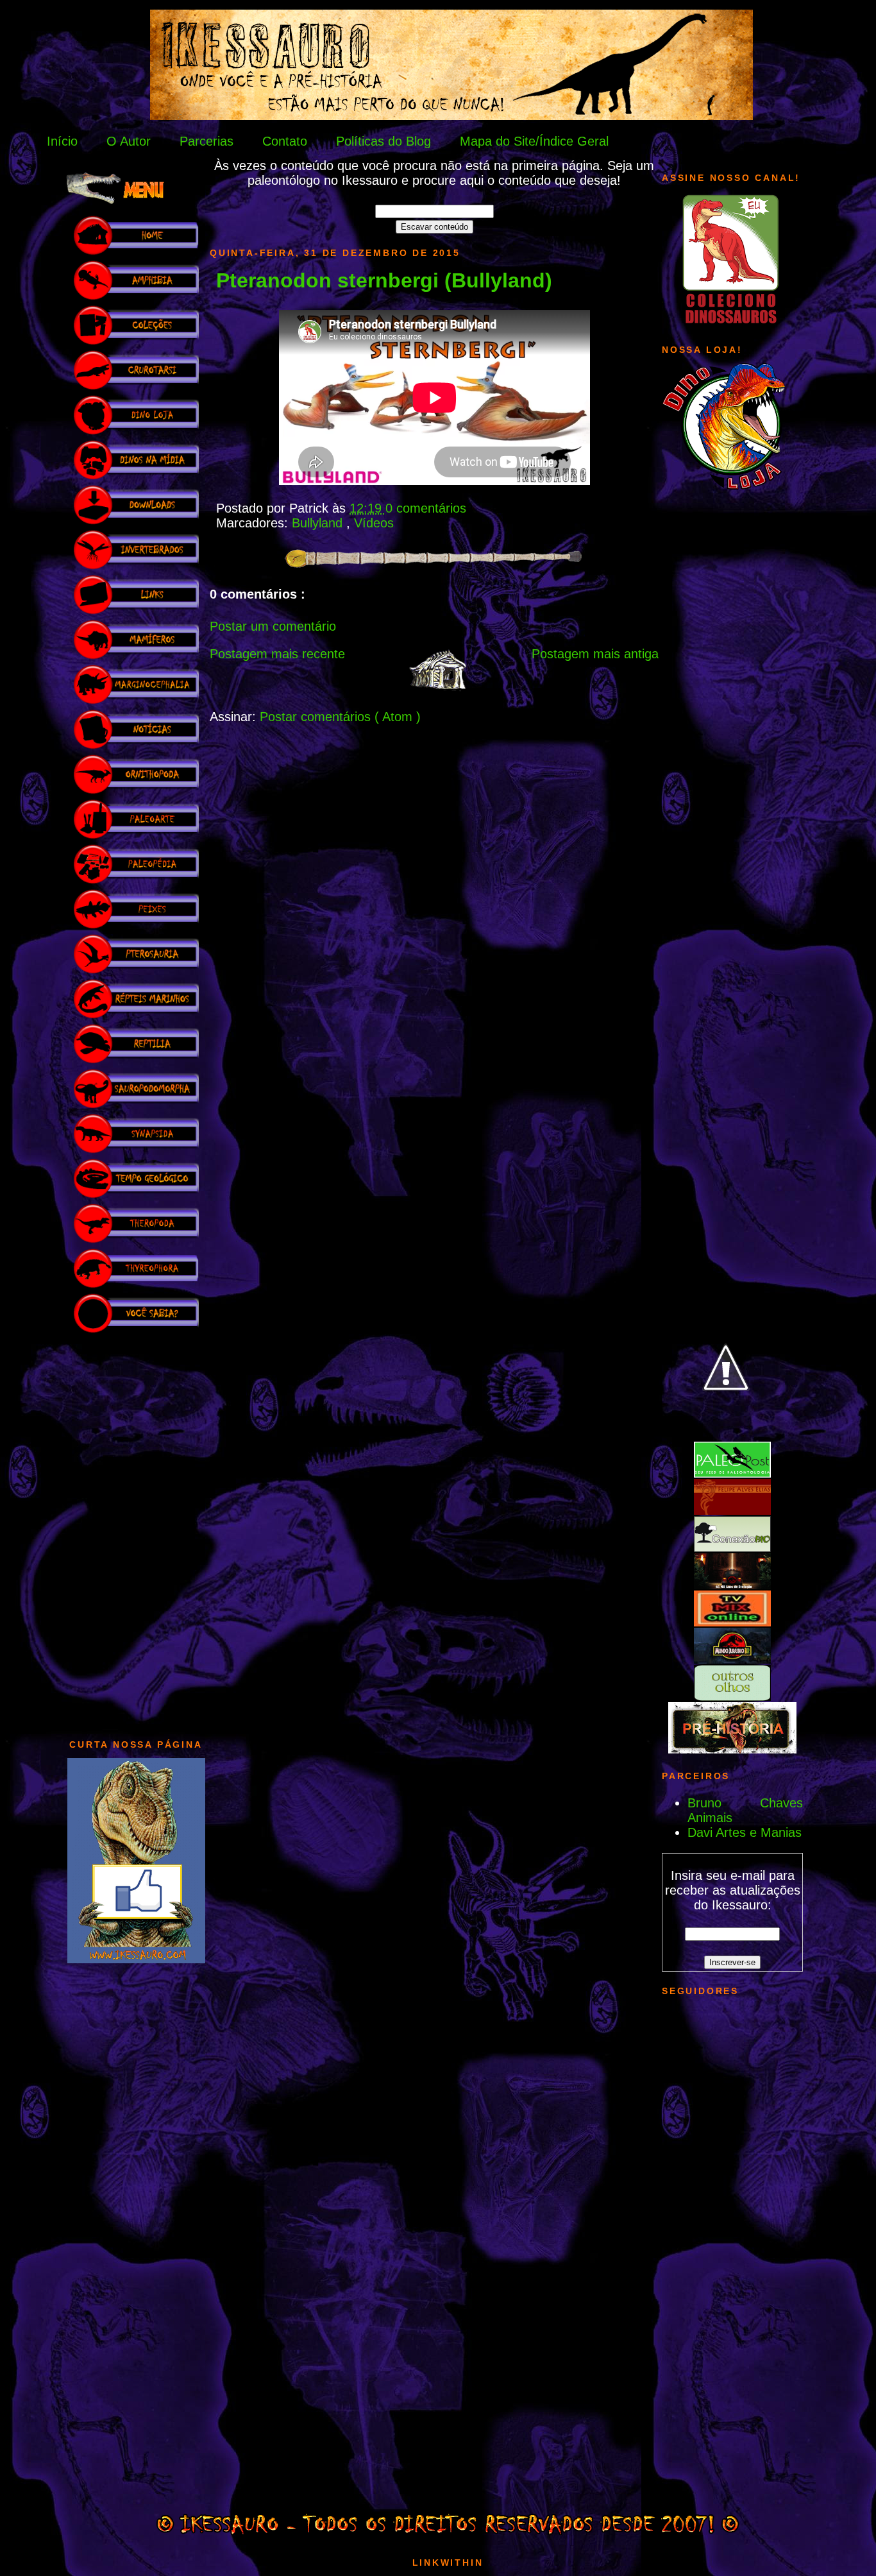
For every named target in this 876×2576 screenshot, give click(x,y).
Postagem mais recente (277, 654)
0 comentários (426, 508)
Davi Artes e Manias (745, 1832)
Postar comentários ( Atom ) (340, 717)
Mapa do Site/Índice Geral (534, 141)
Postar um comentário (273, 626)
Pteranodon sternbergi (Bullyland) (384, 280)
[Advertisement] (136, 1530)
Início (62, 141)
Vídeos (374, 523)
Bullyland (319, 523)
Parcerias (206, 141)
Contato (285, 141)
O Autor (129, 141)
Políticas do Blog (383, 141)
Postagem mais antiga (595, 654)
